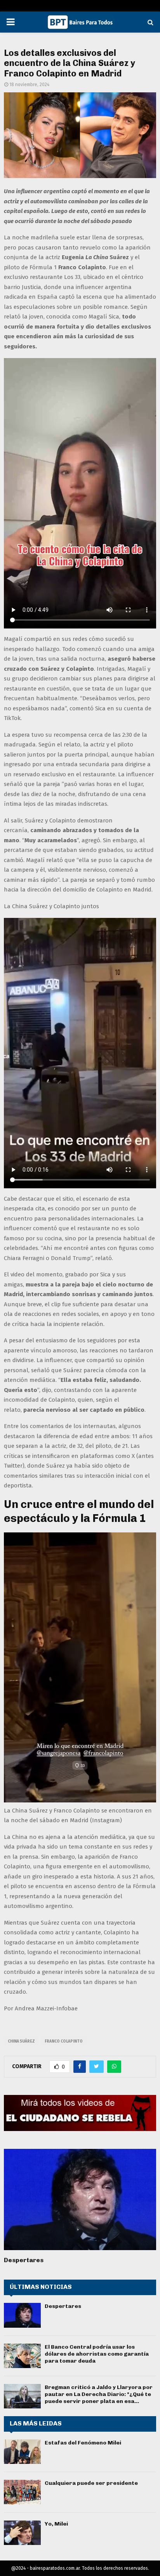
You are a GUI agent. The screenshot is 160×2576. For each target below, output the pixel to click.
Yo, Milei (56, 2524)
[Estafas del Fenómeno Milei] (22, 2452)
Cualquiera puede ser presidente (91, 2483)
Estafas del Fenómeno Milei (83, 2443)
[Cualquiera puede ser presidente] (22, 2492)
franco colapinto (64, 2041)
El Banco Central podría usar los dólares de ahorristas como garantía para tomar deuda (97, 2354)
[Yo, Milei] (22, 2533)
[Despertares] (80, 2199)
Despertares (24, 2260)
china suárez (21, 2041)
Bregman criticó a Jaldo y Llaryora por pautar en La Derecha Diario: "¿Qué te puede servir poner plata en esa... (99, 2394)
